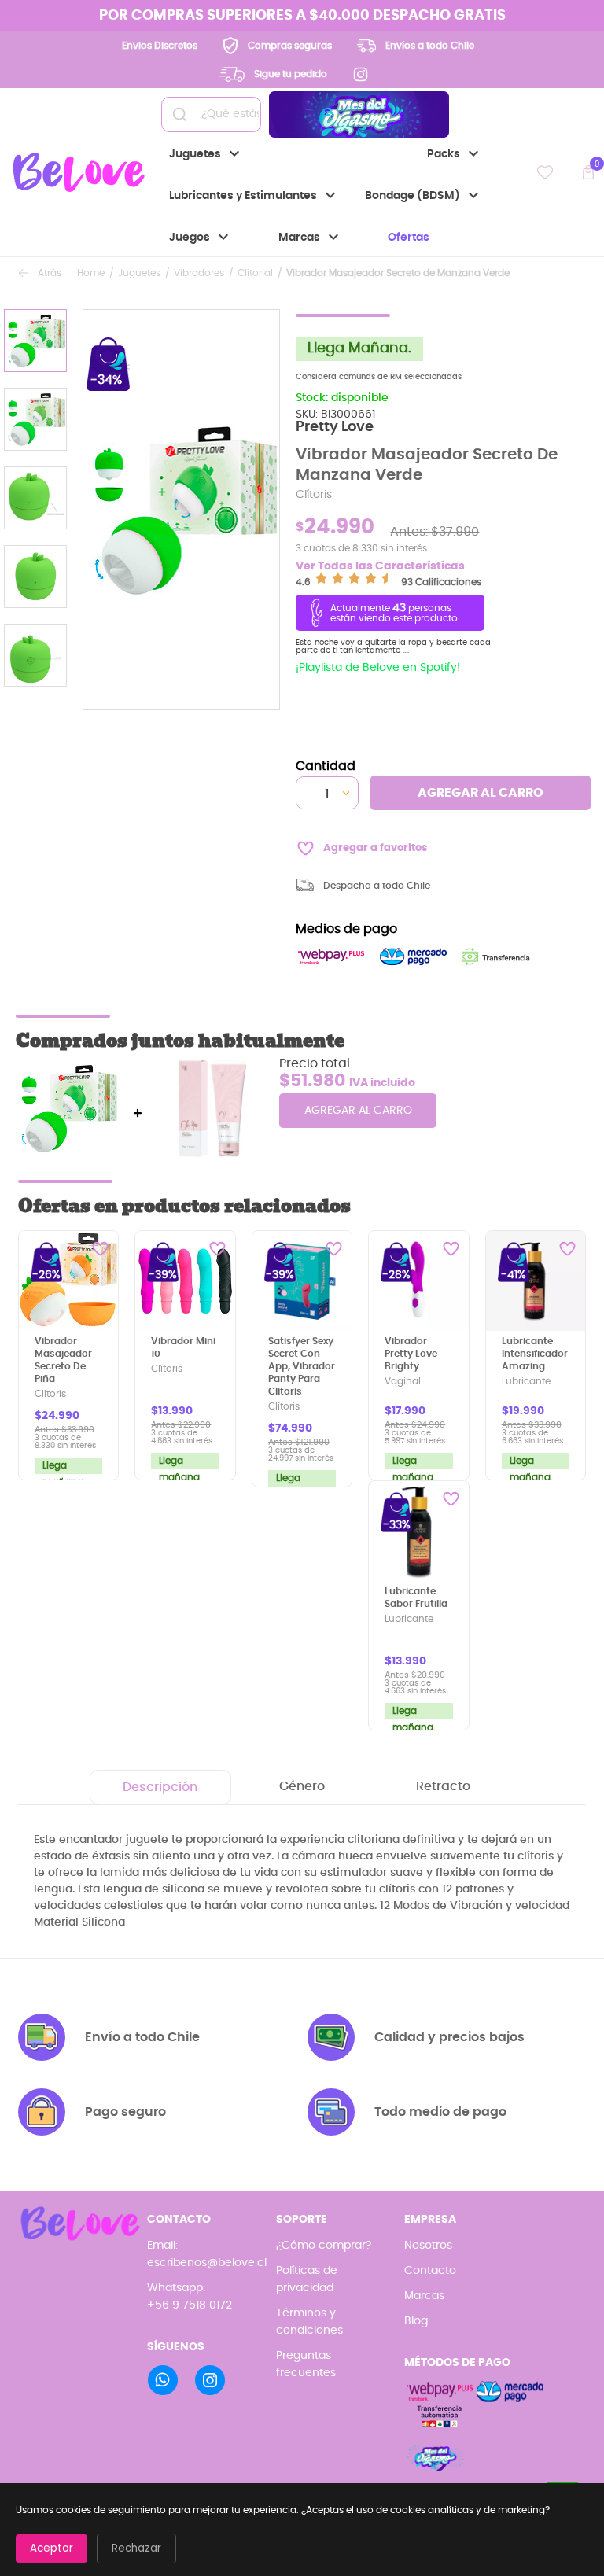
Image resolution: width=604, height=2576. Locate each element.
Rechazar (136, 2548)
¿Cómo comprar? (324, 2246)
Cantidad (326, 766)
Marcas (311, 238)
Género (302, 1786)
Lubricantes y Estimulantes (254, 196)
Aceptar (52, 2548)
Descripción (160, 1787)
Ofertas (409, 238)
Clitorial (255, 273)
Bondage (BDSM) (424, 196)
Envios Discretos (160, 46)
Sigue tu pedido (291, 74)
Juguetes (206, 154)
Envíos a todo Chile (430, 46)
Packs (455, 154)
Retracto (443, 1786)
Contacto (430, 2271)
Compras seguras (290, 46)
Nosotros (428, 2246)
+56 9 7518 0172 (190, 2305)
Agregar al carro (481, 793)
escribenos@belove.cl (207, 2263)
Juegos (201, 238)
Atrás (50, 273)
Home (91, 273)
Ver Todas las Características (380, 566)
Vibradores (199, 273)
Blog (416, 2321)
